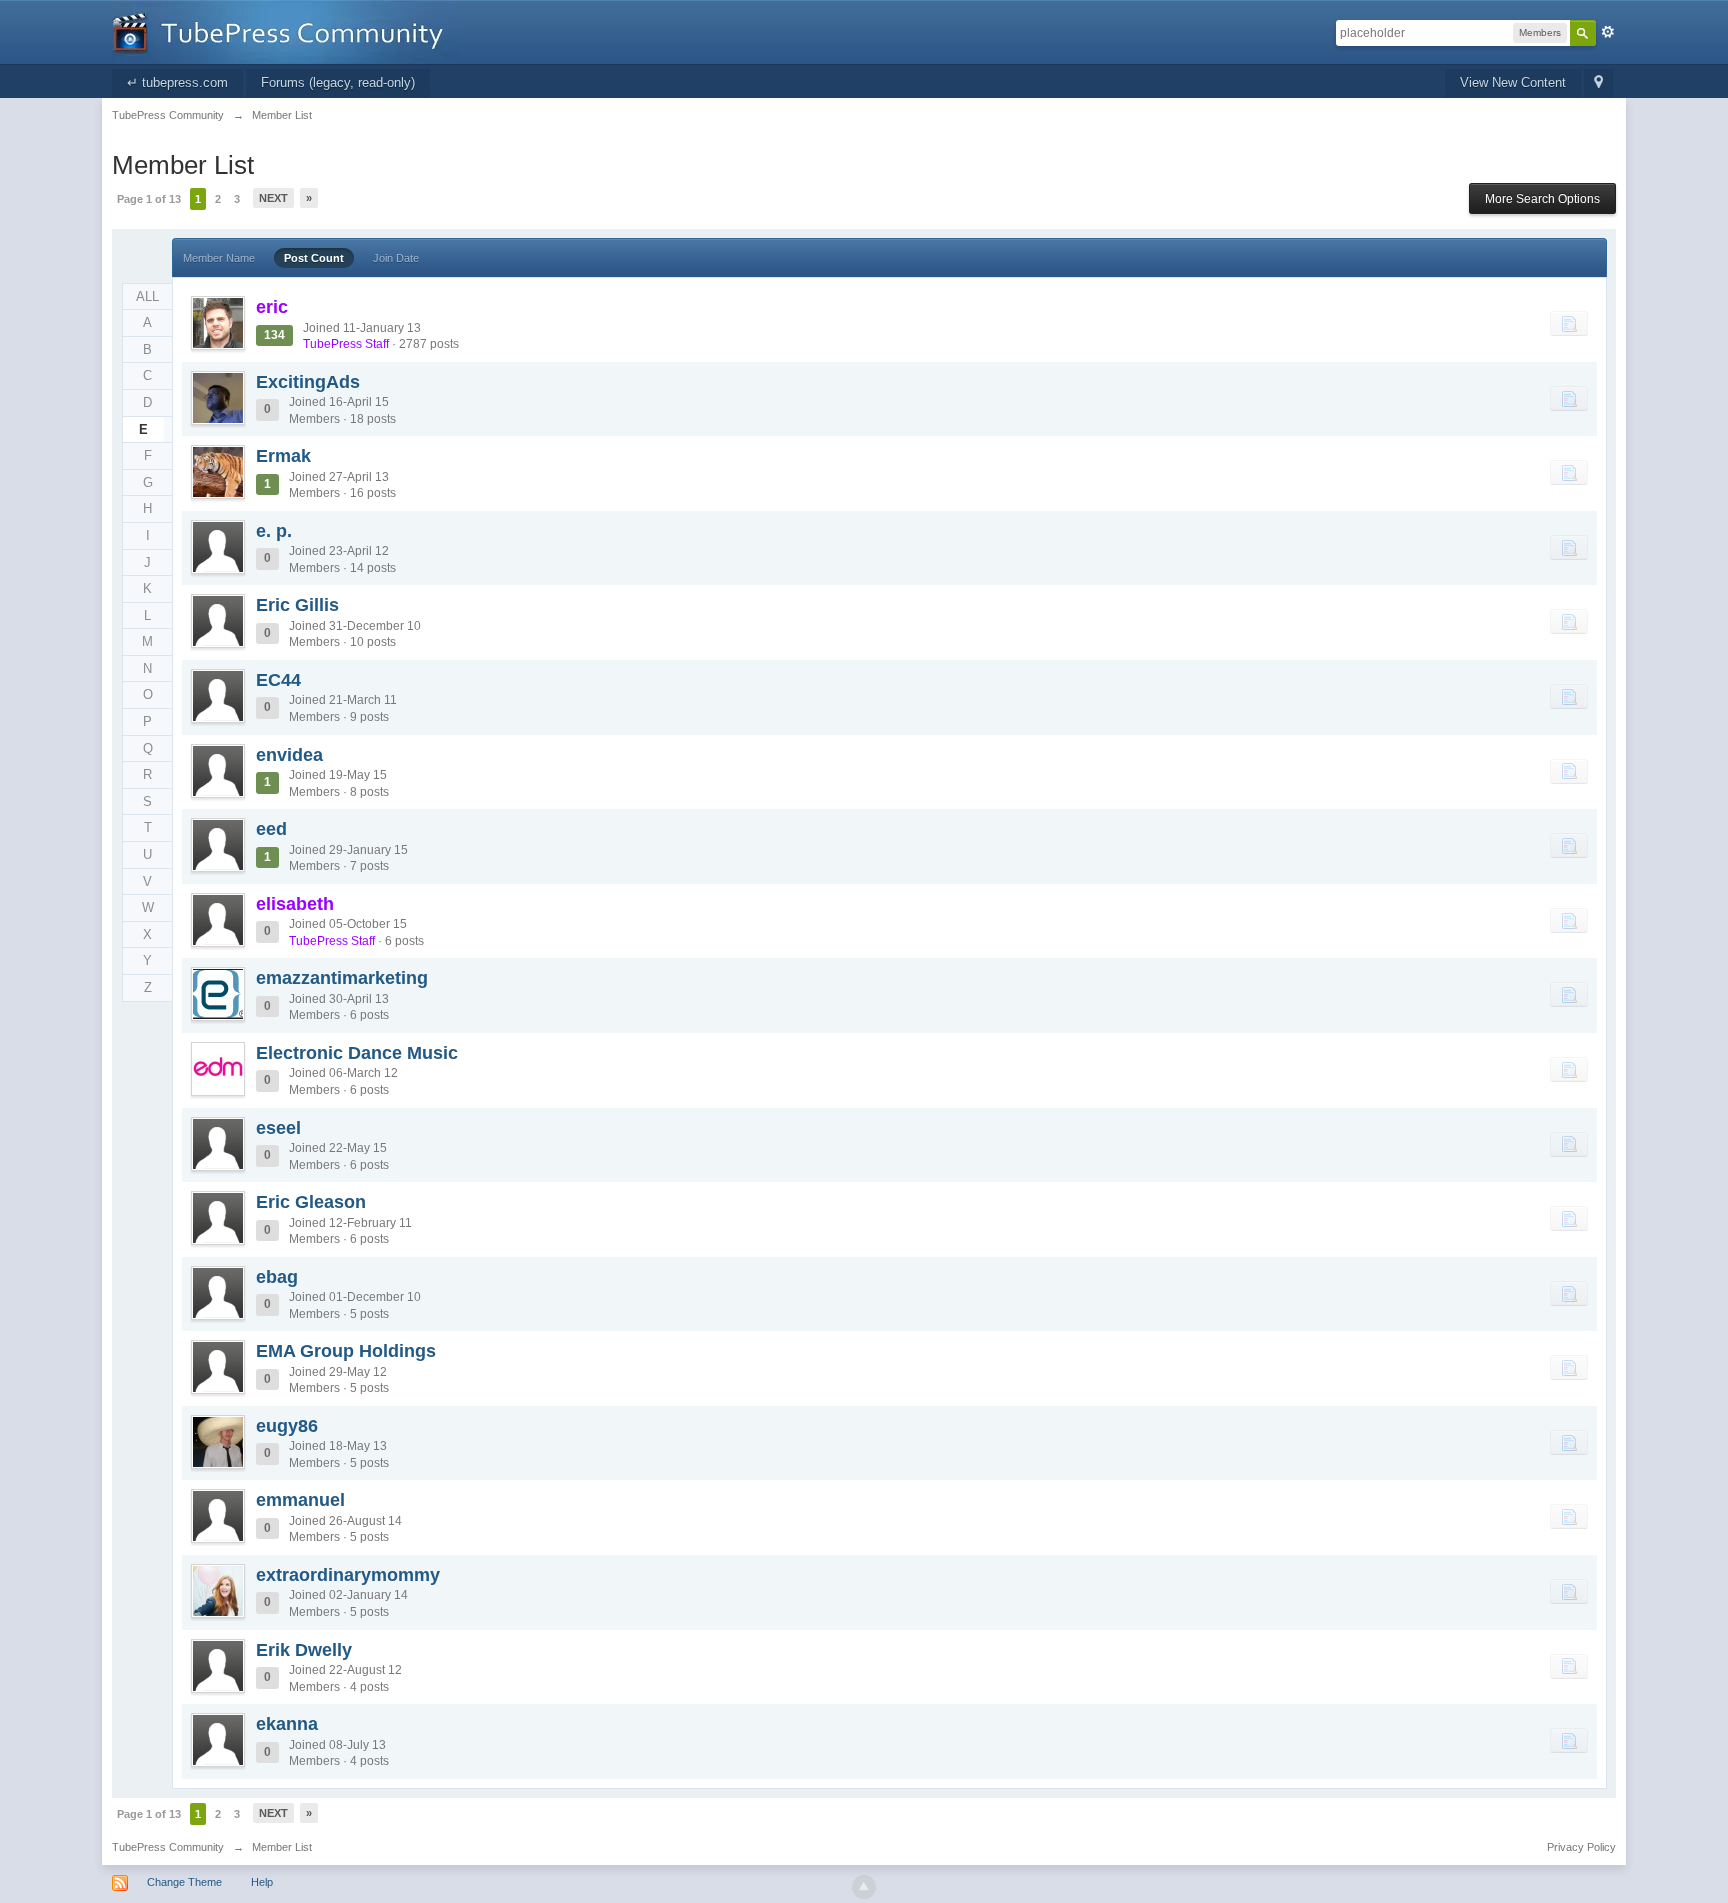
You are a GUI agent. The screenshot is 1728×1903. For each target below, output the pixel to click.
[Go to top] (864, 1887)
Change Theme (184, 1882)
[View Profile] (218, 323)
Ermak (283, 456)
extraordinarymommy (348, 1575)
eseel (278, 1128)
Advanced (1608, 32)
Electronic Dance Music (357, 1053)
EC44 (278, 680)
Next (273, 198)
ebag (277, 1277)
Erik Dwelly (304, 1650)
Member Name (219, 258)
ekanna (287, 1724)
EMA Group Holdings (346, 1351)
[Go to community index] (285, 30)
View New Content (1513, 82)
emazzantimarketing (342, 978)
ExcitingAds (308, 382)
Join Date (396, 258)
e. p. (274, 531)
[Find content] (1569, 323)
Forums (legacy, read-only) (338, 82)
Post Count (314, 258)
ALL (147, 296)
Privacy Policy (1581, 1847)
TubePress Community (168, 1847)
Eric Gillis (297, 605)
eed (271, 829)
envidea (289, 755)
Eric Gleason (311, 1202)
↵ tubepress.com (177, 82)
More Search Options (1542, 199)
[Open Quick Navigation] (1598, 83)
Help (262, 1882)
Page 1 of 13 (149, 199)
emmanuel (300, 1500)
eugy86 (287, 1426)
